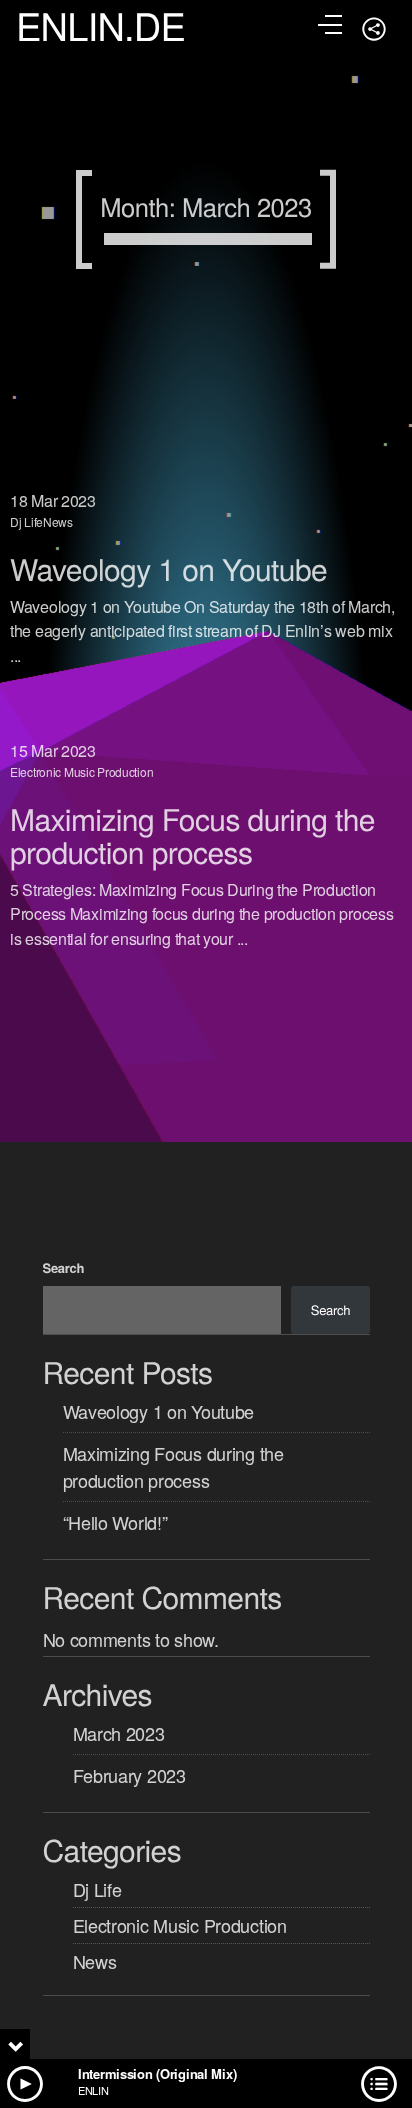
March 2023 (119, 1733)
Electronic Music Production (81, 771)
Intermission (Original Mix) (157, 2073)
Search (64, 1267)
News (58, 521)
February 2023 (129, 1775)
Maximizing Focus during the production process (192, 835)
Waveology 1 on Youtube (168, 568)
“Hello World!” (115, 1522)
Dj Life (26, 521)
